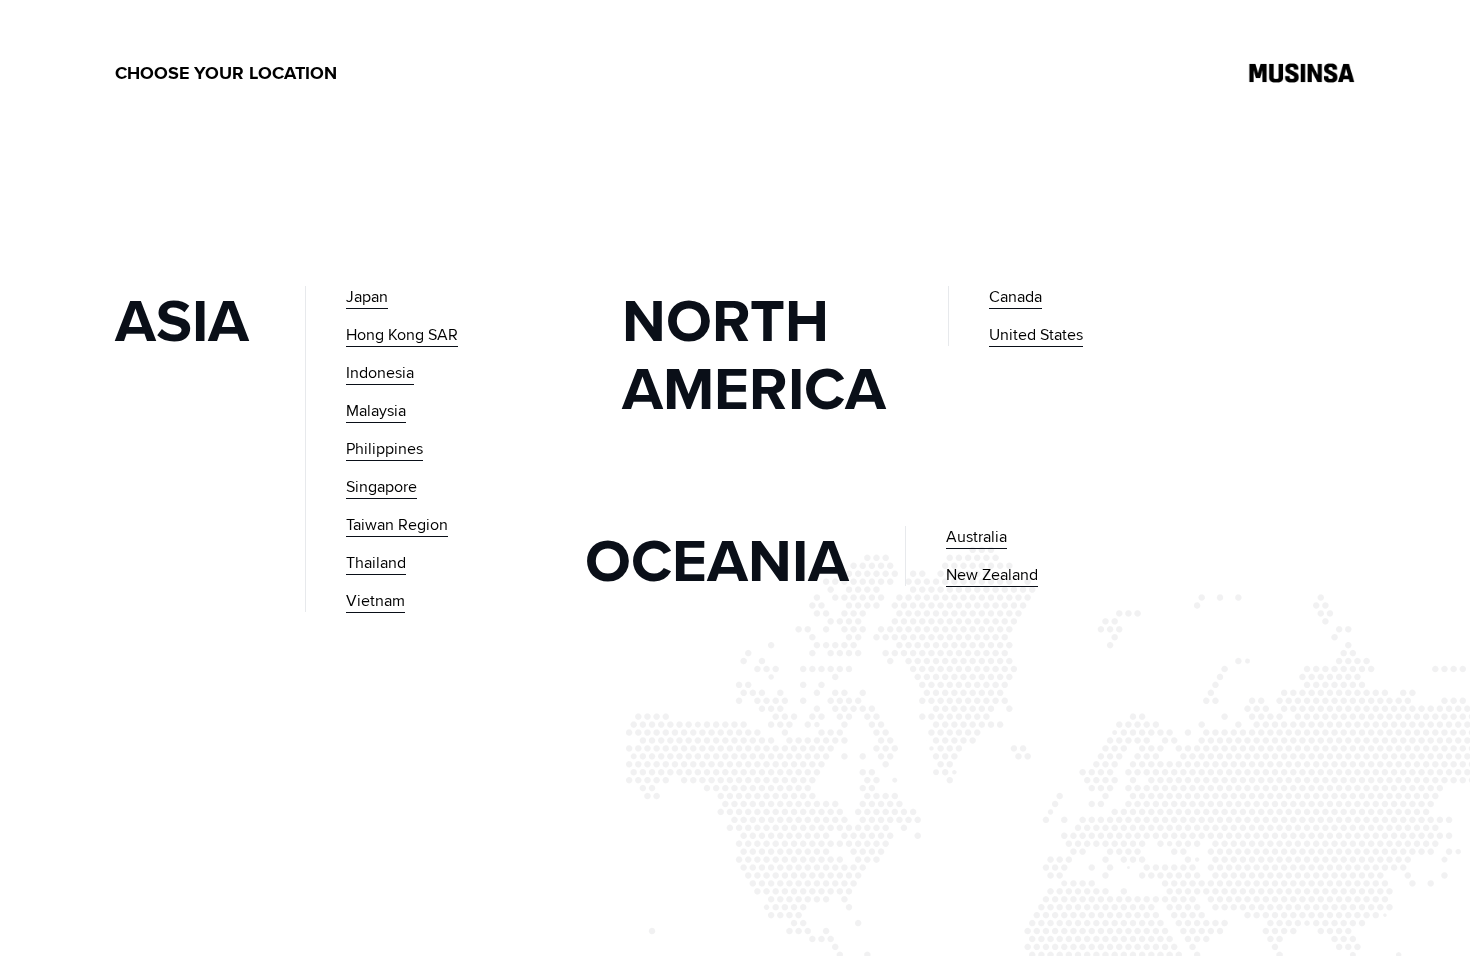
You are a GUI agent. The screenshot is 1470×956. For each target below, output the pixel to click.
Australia (976, 536)
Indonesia (380, 372)
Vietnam (375, 600)
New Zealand (992, 574)
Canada (1015, 296)
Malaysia (376, 410)
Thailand (376, 562)
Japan (367, 296)
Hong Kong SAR (402, 334)
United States (1036, 334)
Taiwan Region (397, 524)
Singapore (381, 486)
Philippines (384, 448)
